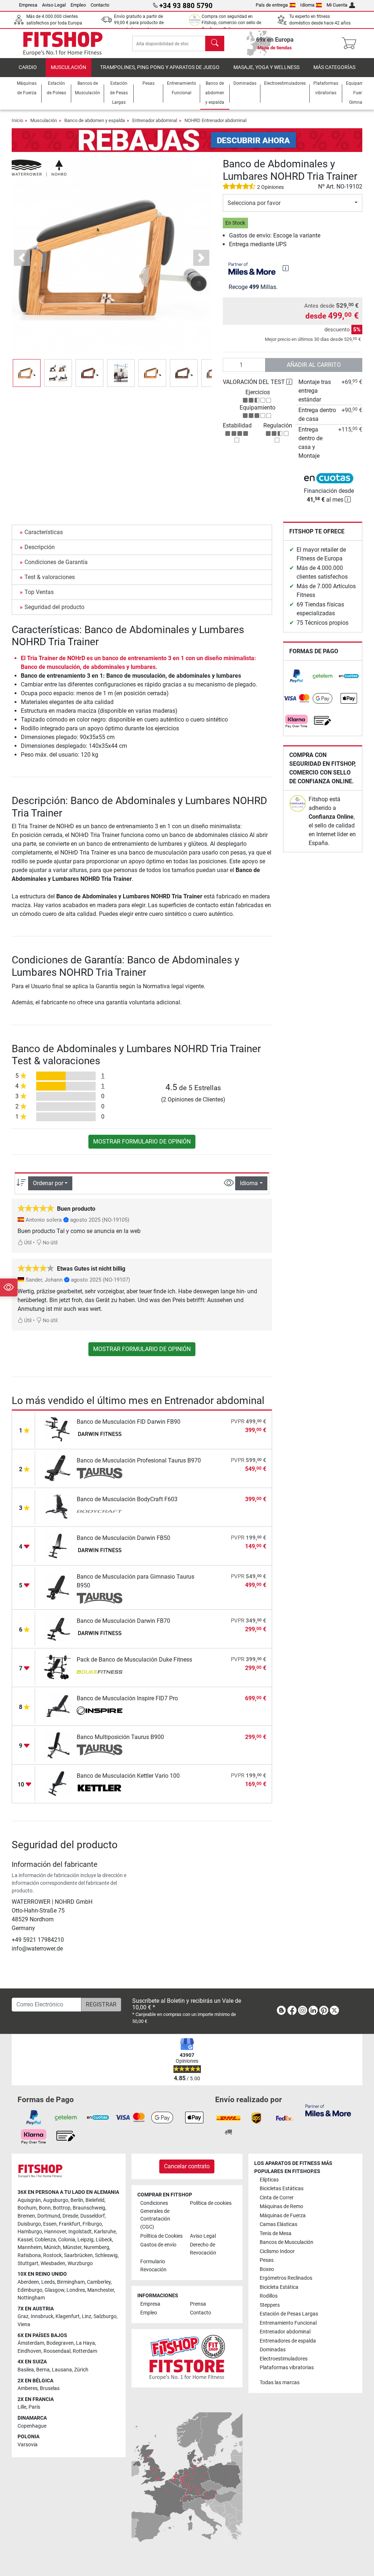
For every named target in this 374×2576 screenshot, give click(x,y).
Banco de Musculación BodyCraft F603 (127, 1499)
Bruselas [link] (50, 2388)
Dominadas (273, 2350)
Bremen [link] (26, 2216)
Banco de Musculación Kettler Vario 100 (128, 1776)
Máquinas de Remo (281, 2206)
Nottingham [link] (31, 2298)
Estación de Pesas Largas (289, 2314)
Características (44, 532)
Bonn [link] (45, 2208)
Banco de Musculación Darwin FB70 (123, 1621)
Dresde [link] (70, 2216)
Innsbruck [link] (42, 2316)
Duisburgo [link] (29, 2224)
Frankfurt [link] (70, 2224)
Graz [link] (23, 2316)
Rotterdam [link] (85, 2351)
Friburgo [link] (92, 2224)
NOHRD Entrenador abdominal (215, 120)
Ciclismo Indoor (277, 2251)
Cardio (28, 67)
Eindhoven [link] (29, 2351)
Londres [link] (76, 2290)
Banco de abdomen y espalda (95, 120)
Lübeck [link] (104, 2240)
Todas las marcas (280, 2383)
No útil (49, 1243)
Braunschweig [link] (89, 2208)
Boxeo (267, 2269)
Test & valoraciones (50, 577)
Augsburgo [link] (56, 2200)
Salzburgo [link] (105, 2316)
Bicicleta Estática (279, 2287)
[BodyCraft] (100, 1512)
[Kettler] (100, 1789)
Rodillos (269, 2296)
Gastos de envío (158, 2245)
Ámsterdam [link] (31, 2343)
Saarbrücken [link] (78, 2255)
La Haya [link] (85, 2343)
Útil (27, 1243)
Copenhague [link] (32, 2426)
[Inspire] (100, 1711)
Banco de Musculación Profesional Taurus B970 (139, 1460)
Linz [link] (87, 2316)
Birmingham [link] (71, 2282)
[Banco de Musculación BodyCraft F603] (58, 1507)
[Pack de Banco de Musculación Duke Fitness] (58, 1667)
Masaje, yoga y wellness (266, 67)
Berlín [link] (77, 2200)
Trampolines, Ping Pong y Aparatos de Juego (160, 67)
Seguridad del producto (54, 607)
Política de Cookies (161, 2236)
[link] (297, 676)
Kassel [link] (25, 2240)
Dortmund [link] (49, 2216)
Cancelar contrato (187, 2166)
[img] (286, 268)
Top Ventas (39, 592)
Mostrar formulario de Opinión (142, 1141)
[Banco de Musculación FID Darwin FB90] (58, 1429)
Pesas (267, 2260)
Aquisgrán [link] (29, 2200)
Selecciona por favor (254, 203)
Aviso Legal (54, 5)
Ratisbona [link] (29, 2255)
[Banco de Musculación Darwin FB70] (58, 1628)
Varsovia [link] (28, 2445)
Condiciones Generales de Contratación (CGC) (155, 2215)
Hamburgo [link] (30, 2232)
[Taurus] (100, 1473)
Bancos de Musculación (287, 2242)
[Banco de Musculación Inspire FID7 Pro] (58, 1706)
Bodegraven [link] (60, 2343)
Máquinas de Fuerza (283, 2216)
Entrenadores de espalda (288, 2341)
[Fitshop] (63, 43)
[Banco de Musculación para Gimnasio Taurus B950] (58, 1587)
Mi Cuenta (337, 5)
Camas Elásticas (278, 2224)
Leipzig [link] (85, 2240)
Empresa (28, 5)
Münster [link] (72, 2247)
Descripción (40, 547)
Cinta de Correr (277, 2198)
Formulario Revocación (153, 2266)
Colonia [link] (67, 2240)
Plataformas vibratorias (287, 2368)
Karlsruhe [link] (105, 2232)
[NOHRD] (39, 168)
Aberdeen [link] (28, 2282)
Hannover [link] (55, 2232)
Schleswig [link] (106, 2255)
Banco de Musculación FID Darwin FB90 (129, 1422)
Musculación (68, 67)
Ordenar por (48, 1183)
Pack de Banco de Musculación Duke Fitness (134, 1660)
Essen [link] (50, 2224)
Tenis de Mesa (276, 2233)
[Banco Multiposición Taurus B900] (58, 1745)
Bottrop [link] (62, 2208)
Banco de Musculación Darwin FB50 (123, 1538)
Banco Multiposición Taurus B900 (120, 1737)
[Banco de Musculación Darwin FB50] (58, 1546)
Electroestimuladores (284, 2359)
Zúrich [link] (81, 2370)
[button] (27, 373)
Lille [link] (22, 2407)
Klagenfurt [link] (68, 2316)
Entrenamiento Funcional (288, 2323)
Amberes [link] (28, 2388)
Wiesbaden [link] (53, 2263)
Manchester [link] (101, 2290)
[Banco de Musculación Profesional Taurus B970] (58, 1468)
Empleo (78, 5)
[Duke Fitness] (100, 1673)
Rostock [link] (52, 2255)
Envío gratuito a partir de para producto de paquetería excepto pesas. (140, 23)
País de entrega (272, 5)
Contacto (100, 5)
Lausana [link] (62, 2370)
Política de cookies (211, 2203)
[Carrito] (351, 43)
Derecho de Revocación (203, 2249)
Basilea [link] (26, 2370)
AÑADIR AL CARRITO (314, 365)
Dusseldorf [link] (93, 2216)
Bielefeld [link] (95, 2200)
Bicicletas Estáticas (282, 2189)
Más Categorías (334, 67)
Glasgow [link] (54, 2290)
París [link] (34, 2407)
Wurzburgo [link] (80, 2263)
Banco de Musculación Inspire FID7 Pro (127, 1698)
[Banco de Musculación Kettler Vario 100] (58, 1783)
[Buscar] (215, 43)
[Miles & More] (328, 2110)
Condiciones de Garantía (56, 562)
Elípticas (269, 2180)
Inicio (17, 120)
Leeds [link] (48, 2282)
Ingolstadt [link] (80, 2232)
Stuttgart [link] (28, 2263)
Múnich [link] (52, 2247)
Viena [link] (24, 2324)
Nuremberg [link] (96, 2247)
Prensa (198, 2304)
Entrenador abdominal (155, 120)
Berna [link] (43, 2370)
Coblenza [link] (45, 2240)
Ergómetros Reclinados (286, 2278)
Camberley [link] (99, 2282)
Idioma (307, 5)
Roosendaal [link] (57, 2351)
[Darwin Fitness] (100, 1435)
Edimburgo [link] (30, 2290)
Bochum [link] (27, 2208)
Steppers (270, 2305)
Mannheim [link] (30, 2247)
